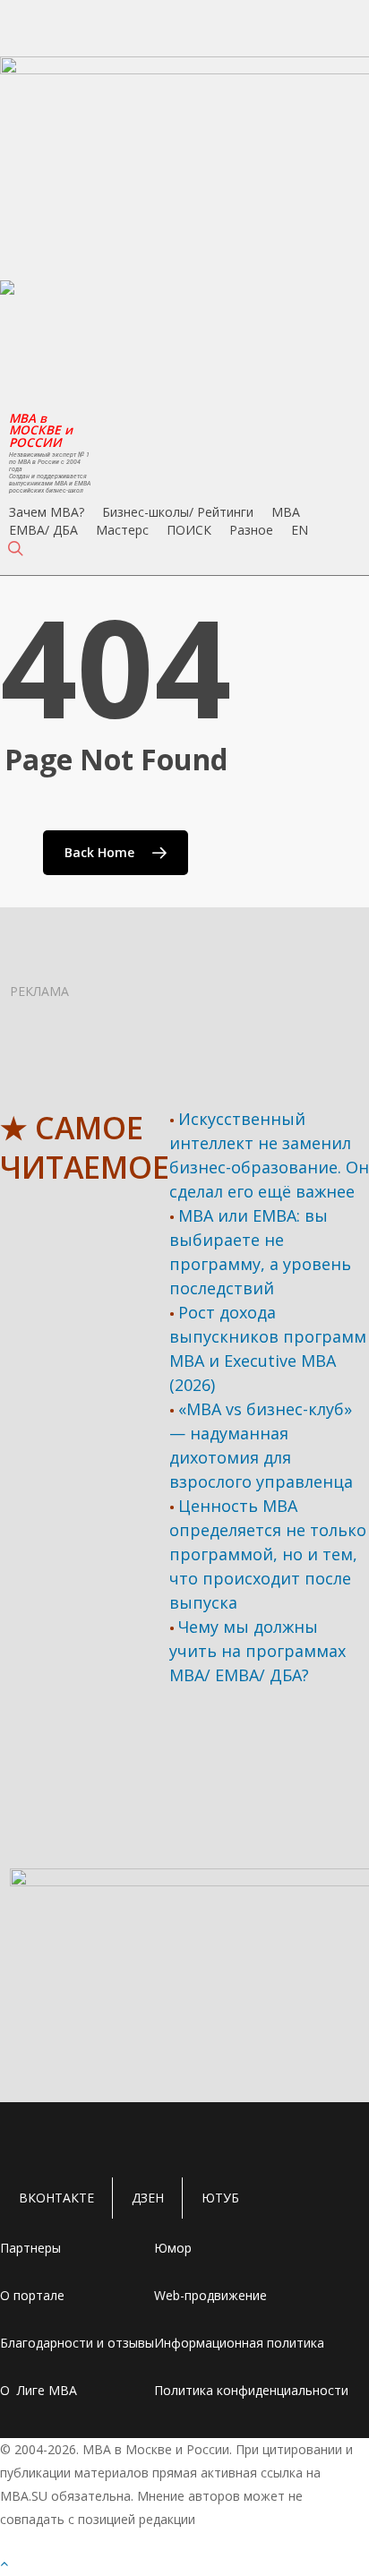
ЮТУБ (220, 2198)
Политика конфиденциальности (251, 2390)
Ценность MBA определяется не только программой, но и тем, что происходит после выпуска (268, 1554)
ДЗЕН (148, 2198)
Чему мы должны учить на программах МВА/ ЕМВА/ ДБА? (257, 1651)
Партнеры (30, 2248)
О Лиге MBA (39, 2390)
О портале (32, 2295)
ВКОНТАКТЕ (56, 2198)
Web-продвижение (210, 2295)
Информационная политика (239, 2343)
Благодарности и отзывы (77, 2343)
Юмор (173, 2248)
